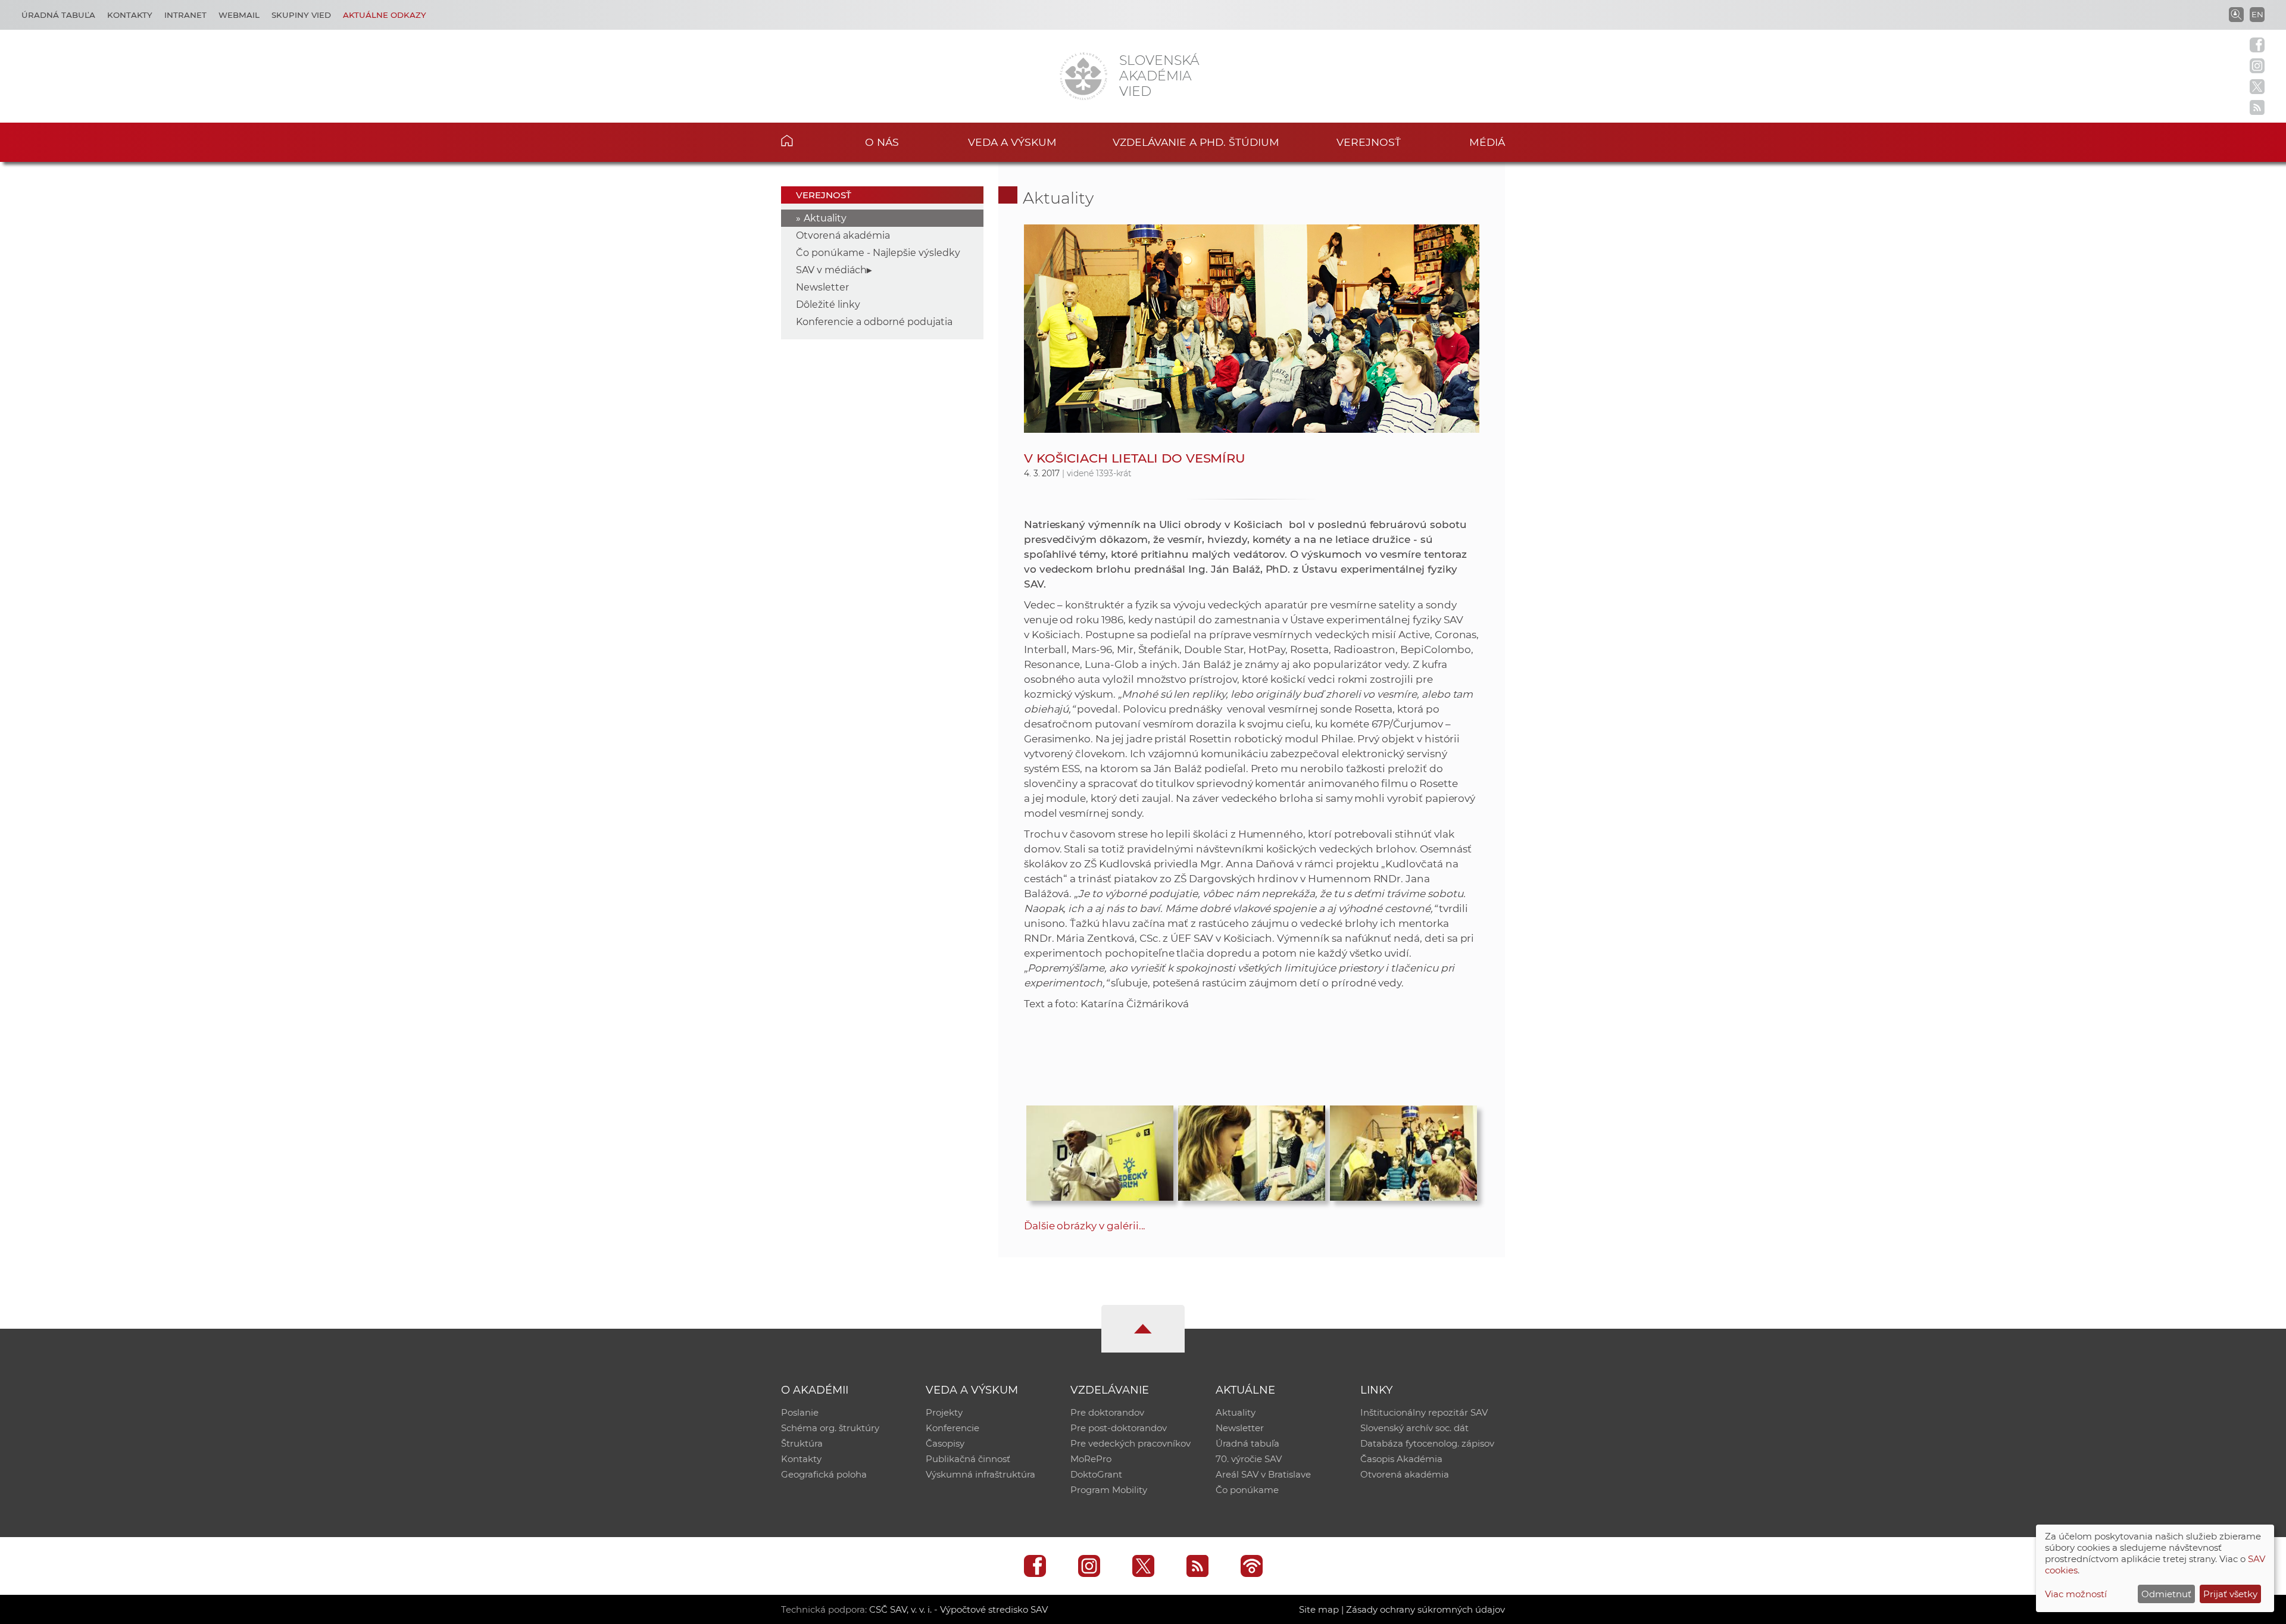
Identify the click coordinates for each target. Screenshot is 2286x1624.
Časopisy (945, 1443)
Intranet (185, 15)
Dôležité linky (828, 304)
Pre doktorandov (1107, 1412)
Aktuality (825, 218)
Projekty (944, 1412)
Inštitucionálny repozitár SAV (1424, 1412)
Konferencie (952, 1428)
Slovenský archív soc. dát (1414, 1428)
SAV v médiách (831, 270)
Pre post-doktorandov (1119, 1428)
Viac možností (2076, 1594)
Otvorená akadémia (843, 235)
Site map (1319, 1609)
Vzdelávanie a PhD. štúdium (1196, 142)
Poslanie (800, 1412)
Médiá (1487, 142)
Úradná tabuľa (58, 15)
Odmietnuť (2166, 1594)
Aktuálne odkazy (385, 15)
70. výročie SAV (1249, 1459)
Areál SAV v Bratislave (1263, 1474)
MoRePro (1091, 1459)
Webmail (239, 15)
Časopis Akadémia (1401, 1459)
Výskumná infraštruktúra (980, 1474)
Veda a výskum (1012, 142)
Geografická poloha (824, 1474)
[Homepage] (1083, 76)
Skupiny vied (301, 15)
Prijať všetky (2230, 1594)
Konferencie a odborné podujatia (874, 322)
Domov (805, 140)
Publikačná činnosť (968, 1459)
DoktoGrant (1096, 1474)
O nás (882, 142)
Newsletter (822, 287)
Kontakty (130, 15)
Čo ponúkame (1247, 1490)
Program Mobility (1109, 1490)
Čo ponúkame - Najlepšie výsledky (878, 253)
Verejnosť (1369, 142)
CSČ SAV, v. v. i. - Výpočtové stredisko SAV (958, 1609)
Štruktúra (802, 1443)
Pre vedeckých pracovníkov (1130, 1443)
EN (2257, 14)
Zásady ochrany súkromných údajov (1425, 1609)
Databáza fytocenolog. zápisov (1427, 1443)
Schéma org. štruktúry (830, 1428)
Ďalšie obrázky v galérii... (1085, 1226)
